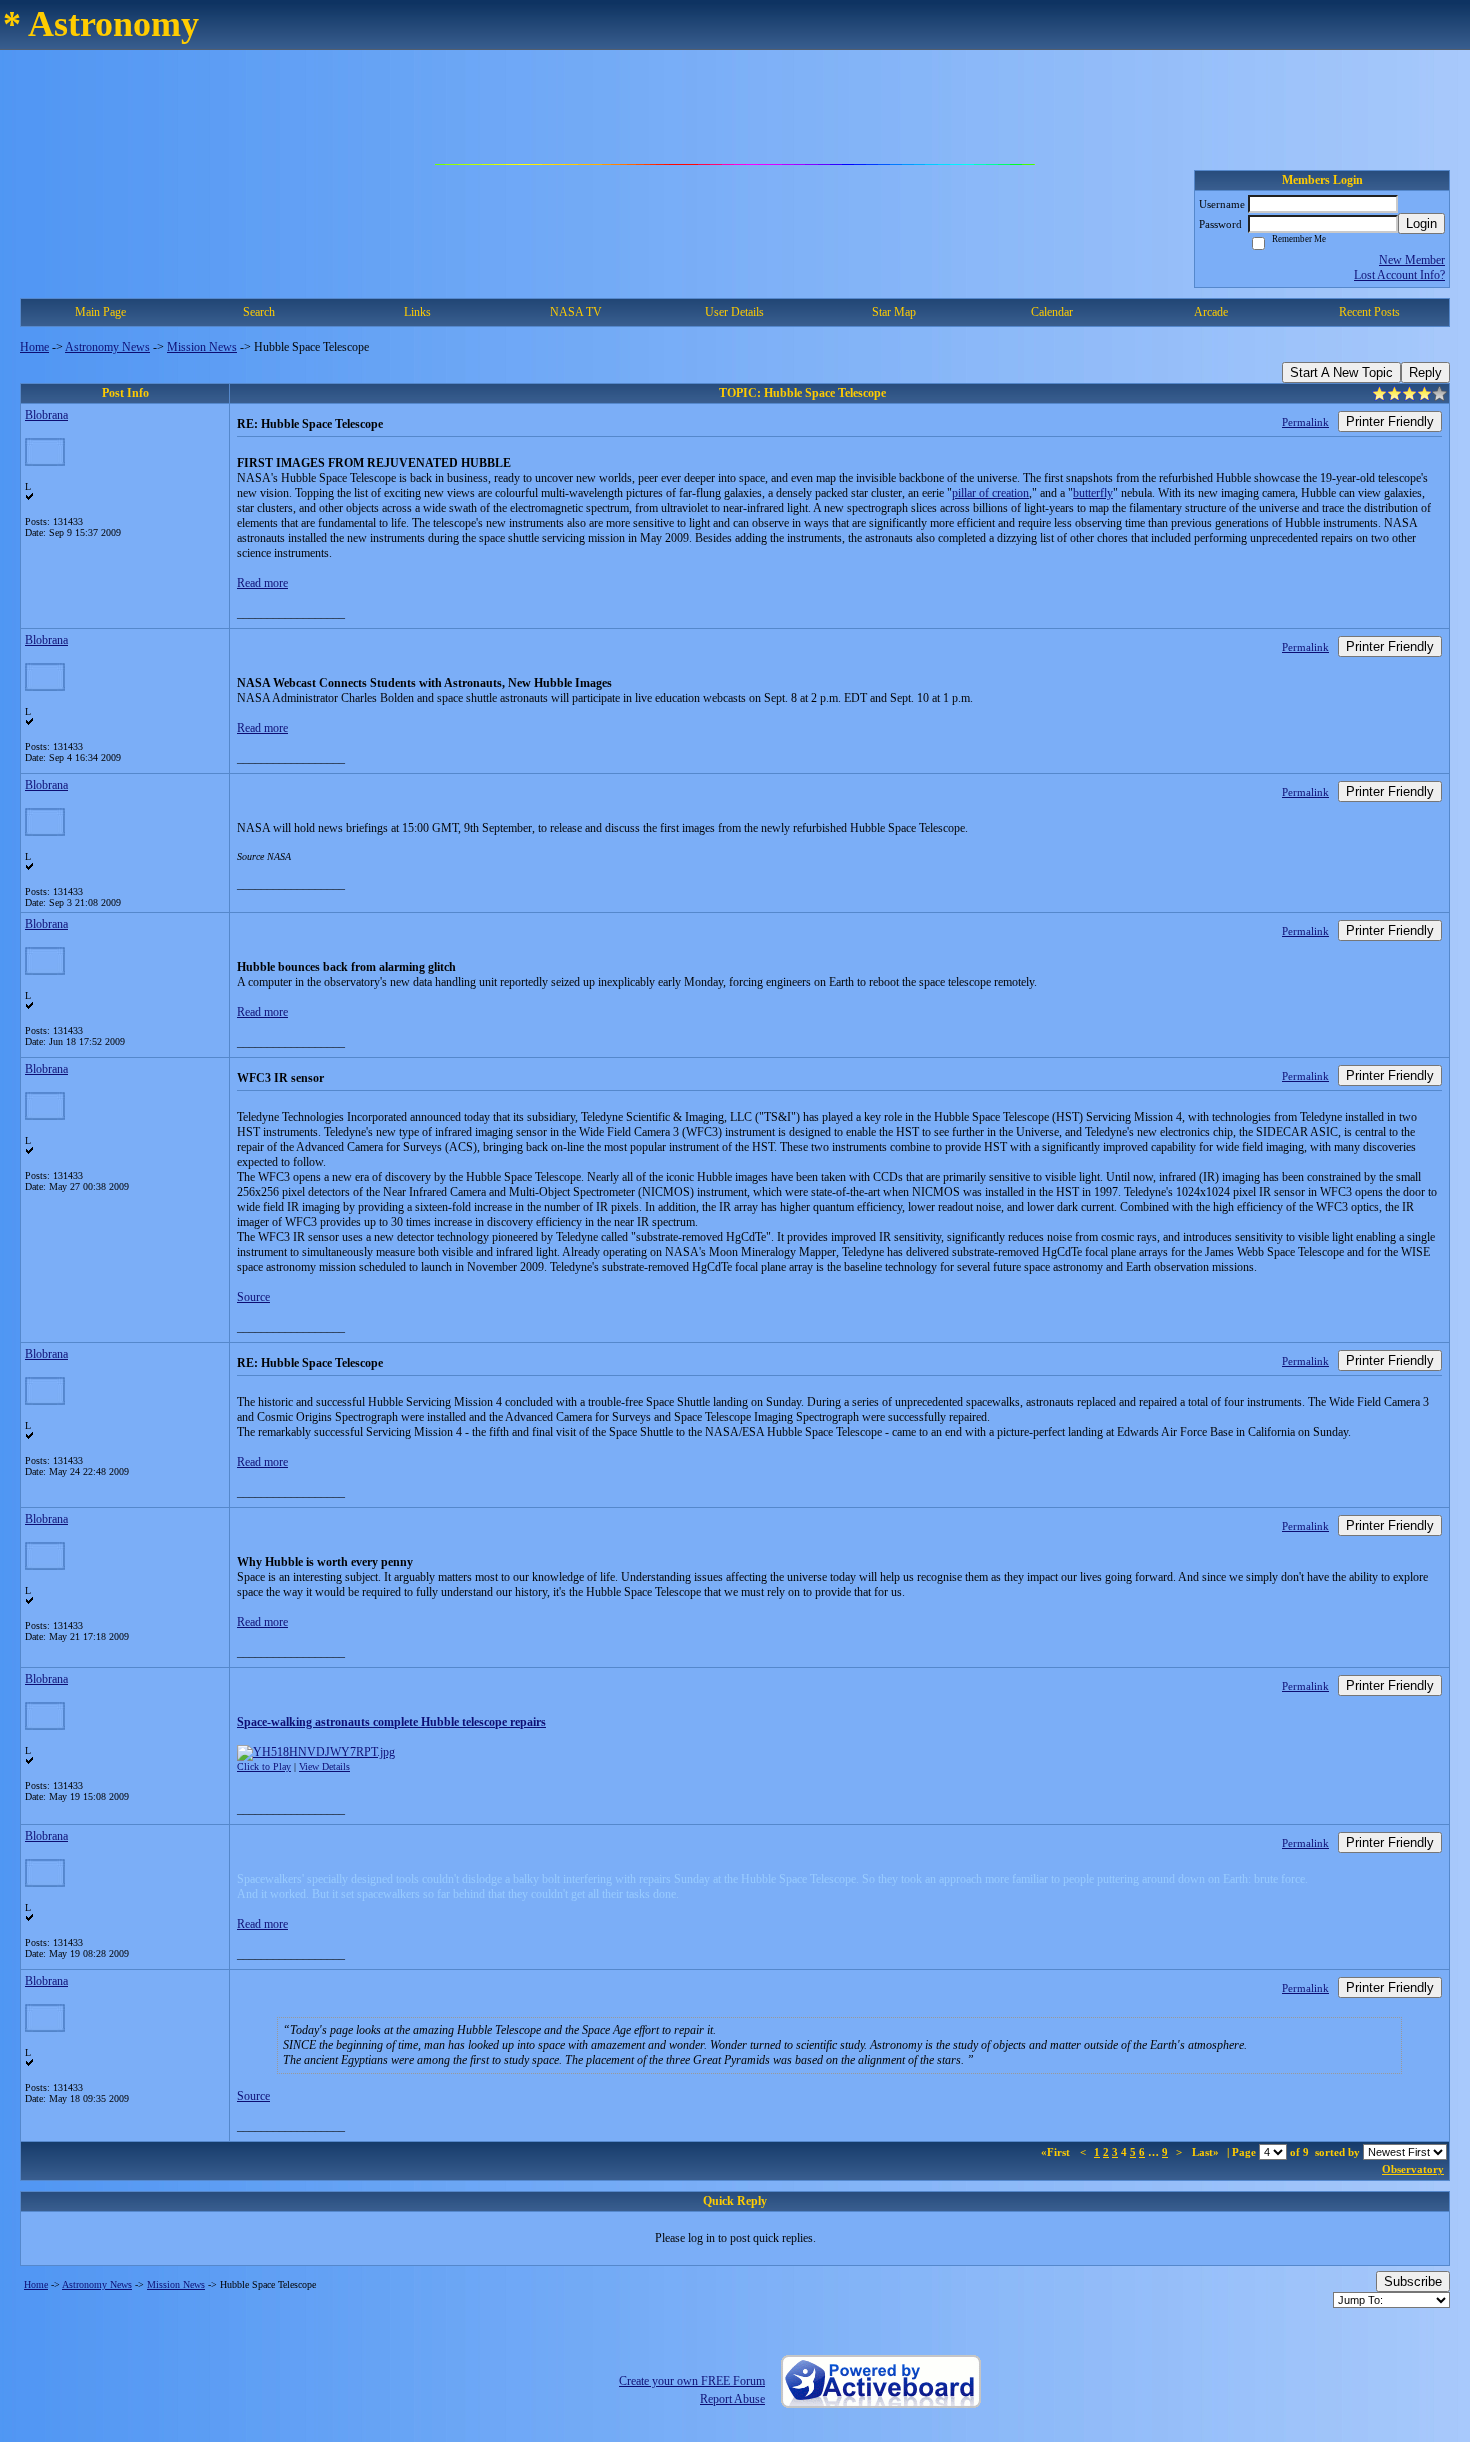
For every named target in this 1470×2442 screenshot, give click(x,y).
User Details (734, 312)
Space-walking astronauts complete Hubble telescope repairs (391, 1722)
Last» (1207, 2152)
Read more (262, 583)
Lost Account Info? (1399, 275)
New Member (1412, 260)
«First (1057, 2152)
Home (34, 347)
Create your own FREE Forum (692, 2381)
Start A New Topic (1341, 372)
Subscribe (1413, 2281)
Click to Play (264, 1766)
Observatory (1413, 2169)
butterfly (1093, 493)
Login (1421, 223)
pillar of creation (990, 493)
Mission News (202, 347)
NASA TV (576, 312)
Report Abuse (732, 2399)
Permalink (1305, 422)
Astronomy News (107, 347)
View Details (324, 1766)
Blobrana (46, 415)
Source (253, 1297)
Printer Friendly (1390, 421)
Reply (1425, 372)
